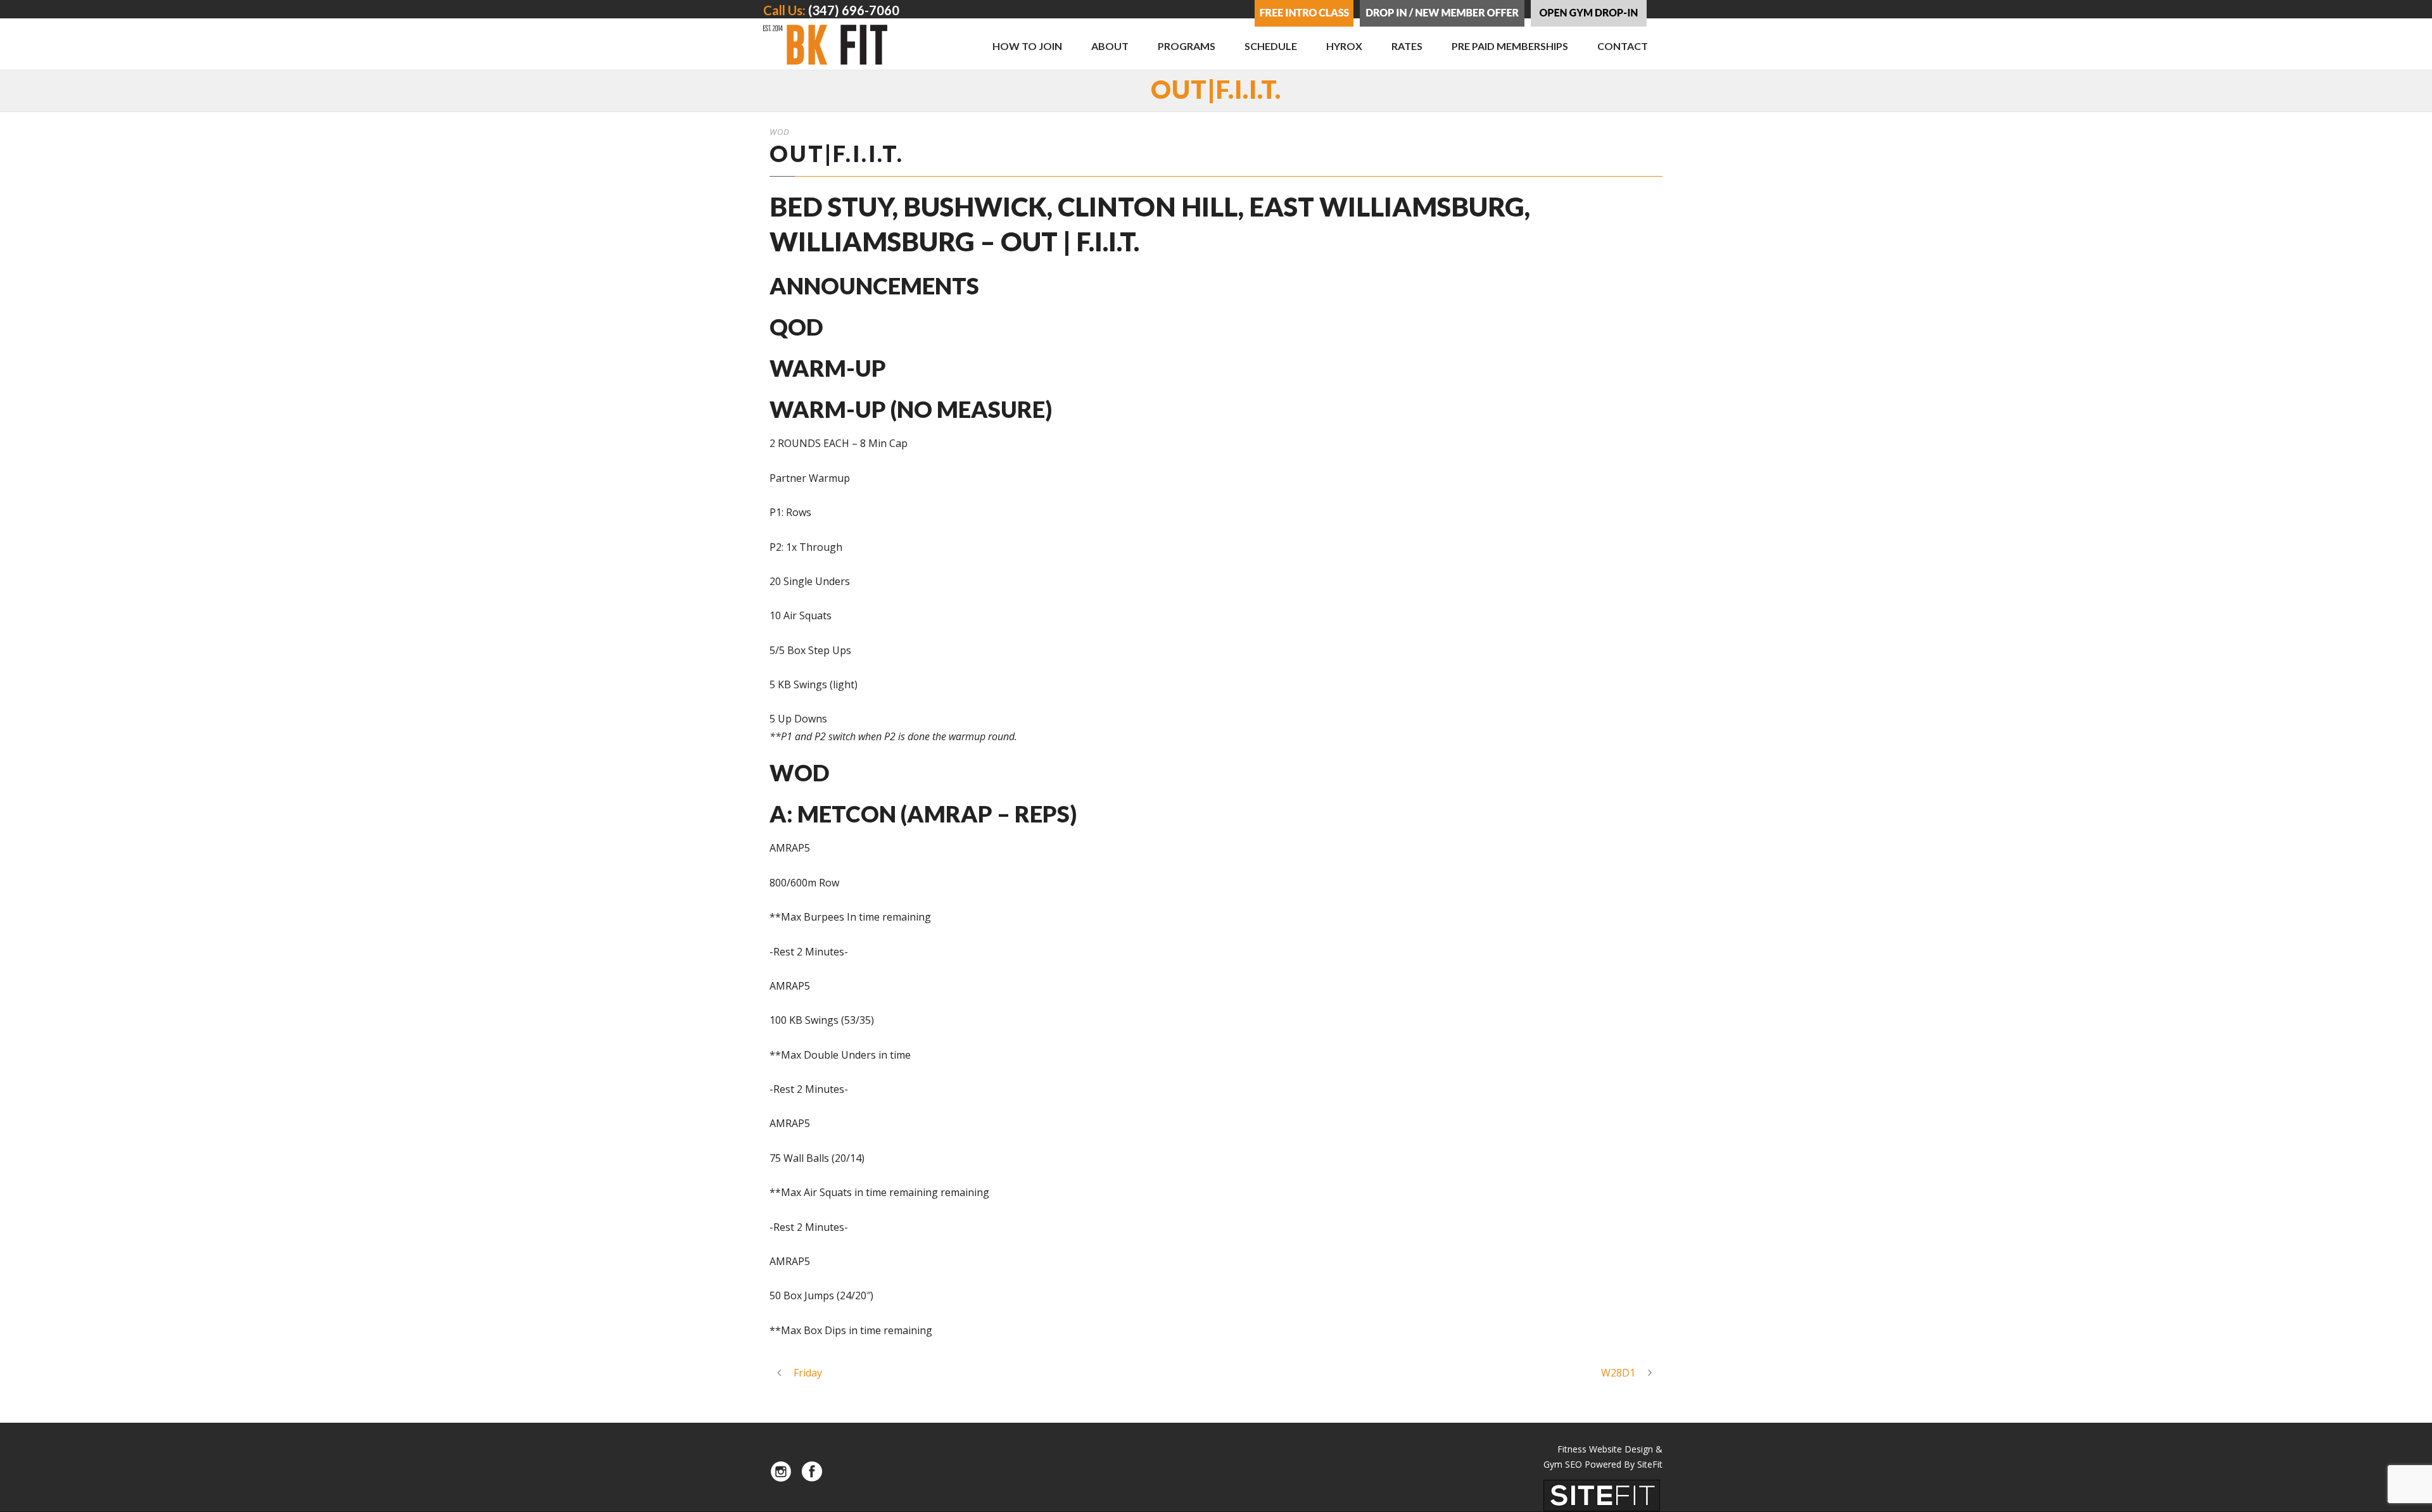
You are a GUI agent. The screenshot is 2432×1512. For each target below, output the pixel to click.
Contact (1623, 46)
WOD (780, 132)
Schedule (1271, 46)
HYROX (1344, 46)
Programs (1187, 46)
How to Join (1027, 46)
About (1110, 46)
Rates (1407, 46)
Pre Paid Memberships (1510, 46)
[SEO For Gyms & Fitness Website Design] (1602, 1494)
